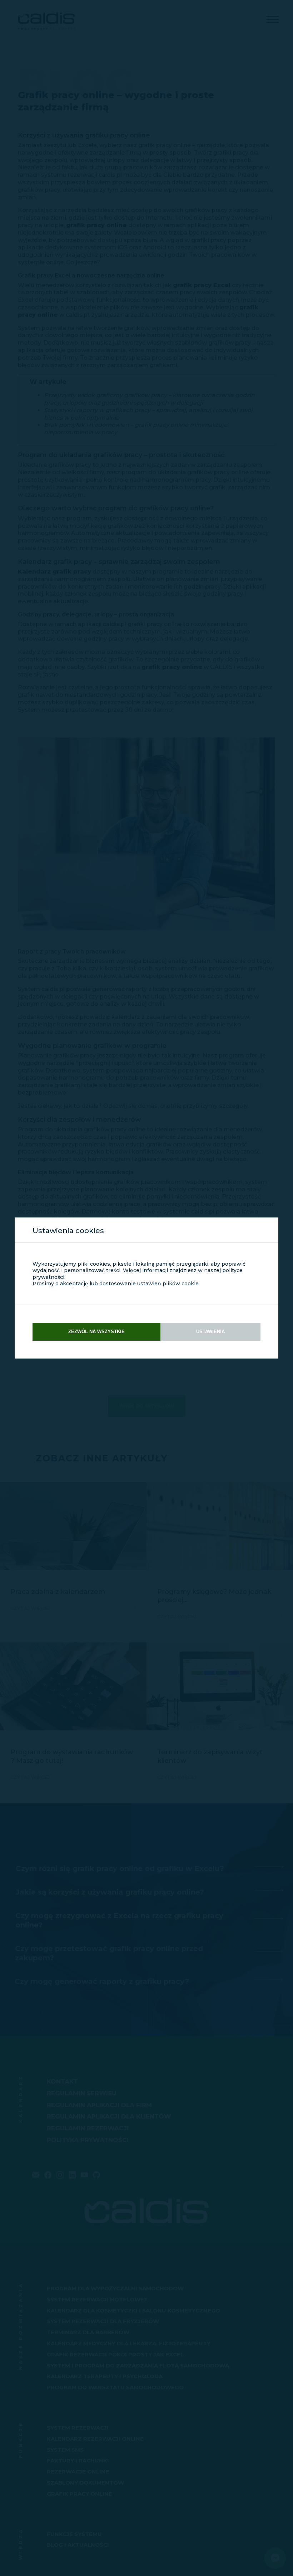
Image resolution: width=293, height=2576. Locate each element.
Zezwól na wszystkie (96, 1332)
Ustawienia (210, 1332)
